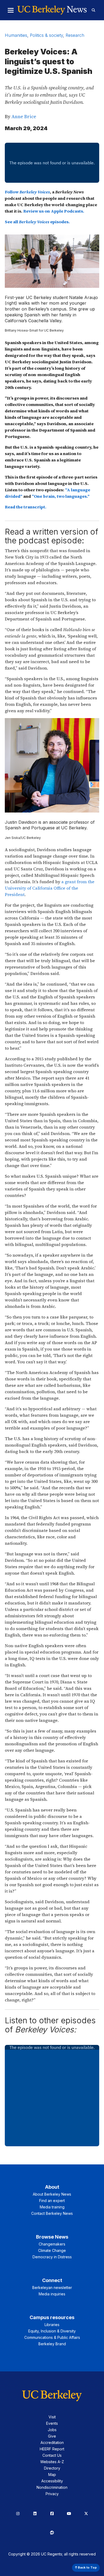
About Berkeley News (52, 2194)
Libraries (52, 2325)
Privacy (52, 2494)
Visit (52, 2417)
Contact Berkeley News (52, 2213)
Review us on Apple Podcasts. (54, 211)
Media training (52, 2207)
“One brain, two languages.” (61, 496)
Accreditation (52, 2442)
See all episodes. (37, 222)
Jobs (52, 2430)
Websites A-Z (52, 2462)
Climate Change (52, 2250)
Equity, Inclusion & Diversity (52, 2331)
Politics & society (46, 35)
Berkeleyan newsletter (52, 2288)
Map (52, 2475)
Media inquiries (52, 2294)
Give (52, 2436)
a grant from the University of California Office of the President (50, 888)
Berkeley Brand (52, 2344)
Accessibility (52, 2481)
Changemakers (52, 2244)
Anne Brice (24, 116)
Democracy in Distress (52, 2257)
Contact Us (52, 2455)
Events (52, 2423)
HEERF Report (52, 2449)
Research (75, 35)
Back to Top (87, 2567)
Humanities (16, 35)
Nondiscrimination (52, 2487)
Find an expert (52, 2201)
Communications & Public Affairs (52, 2337)
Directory (52, 2468)
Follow (27, 192)
